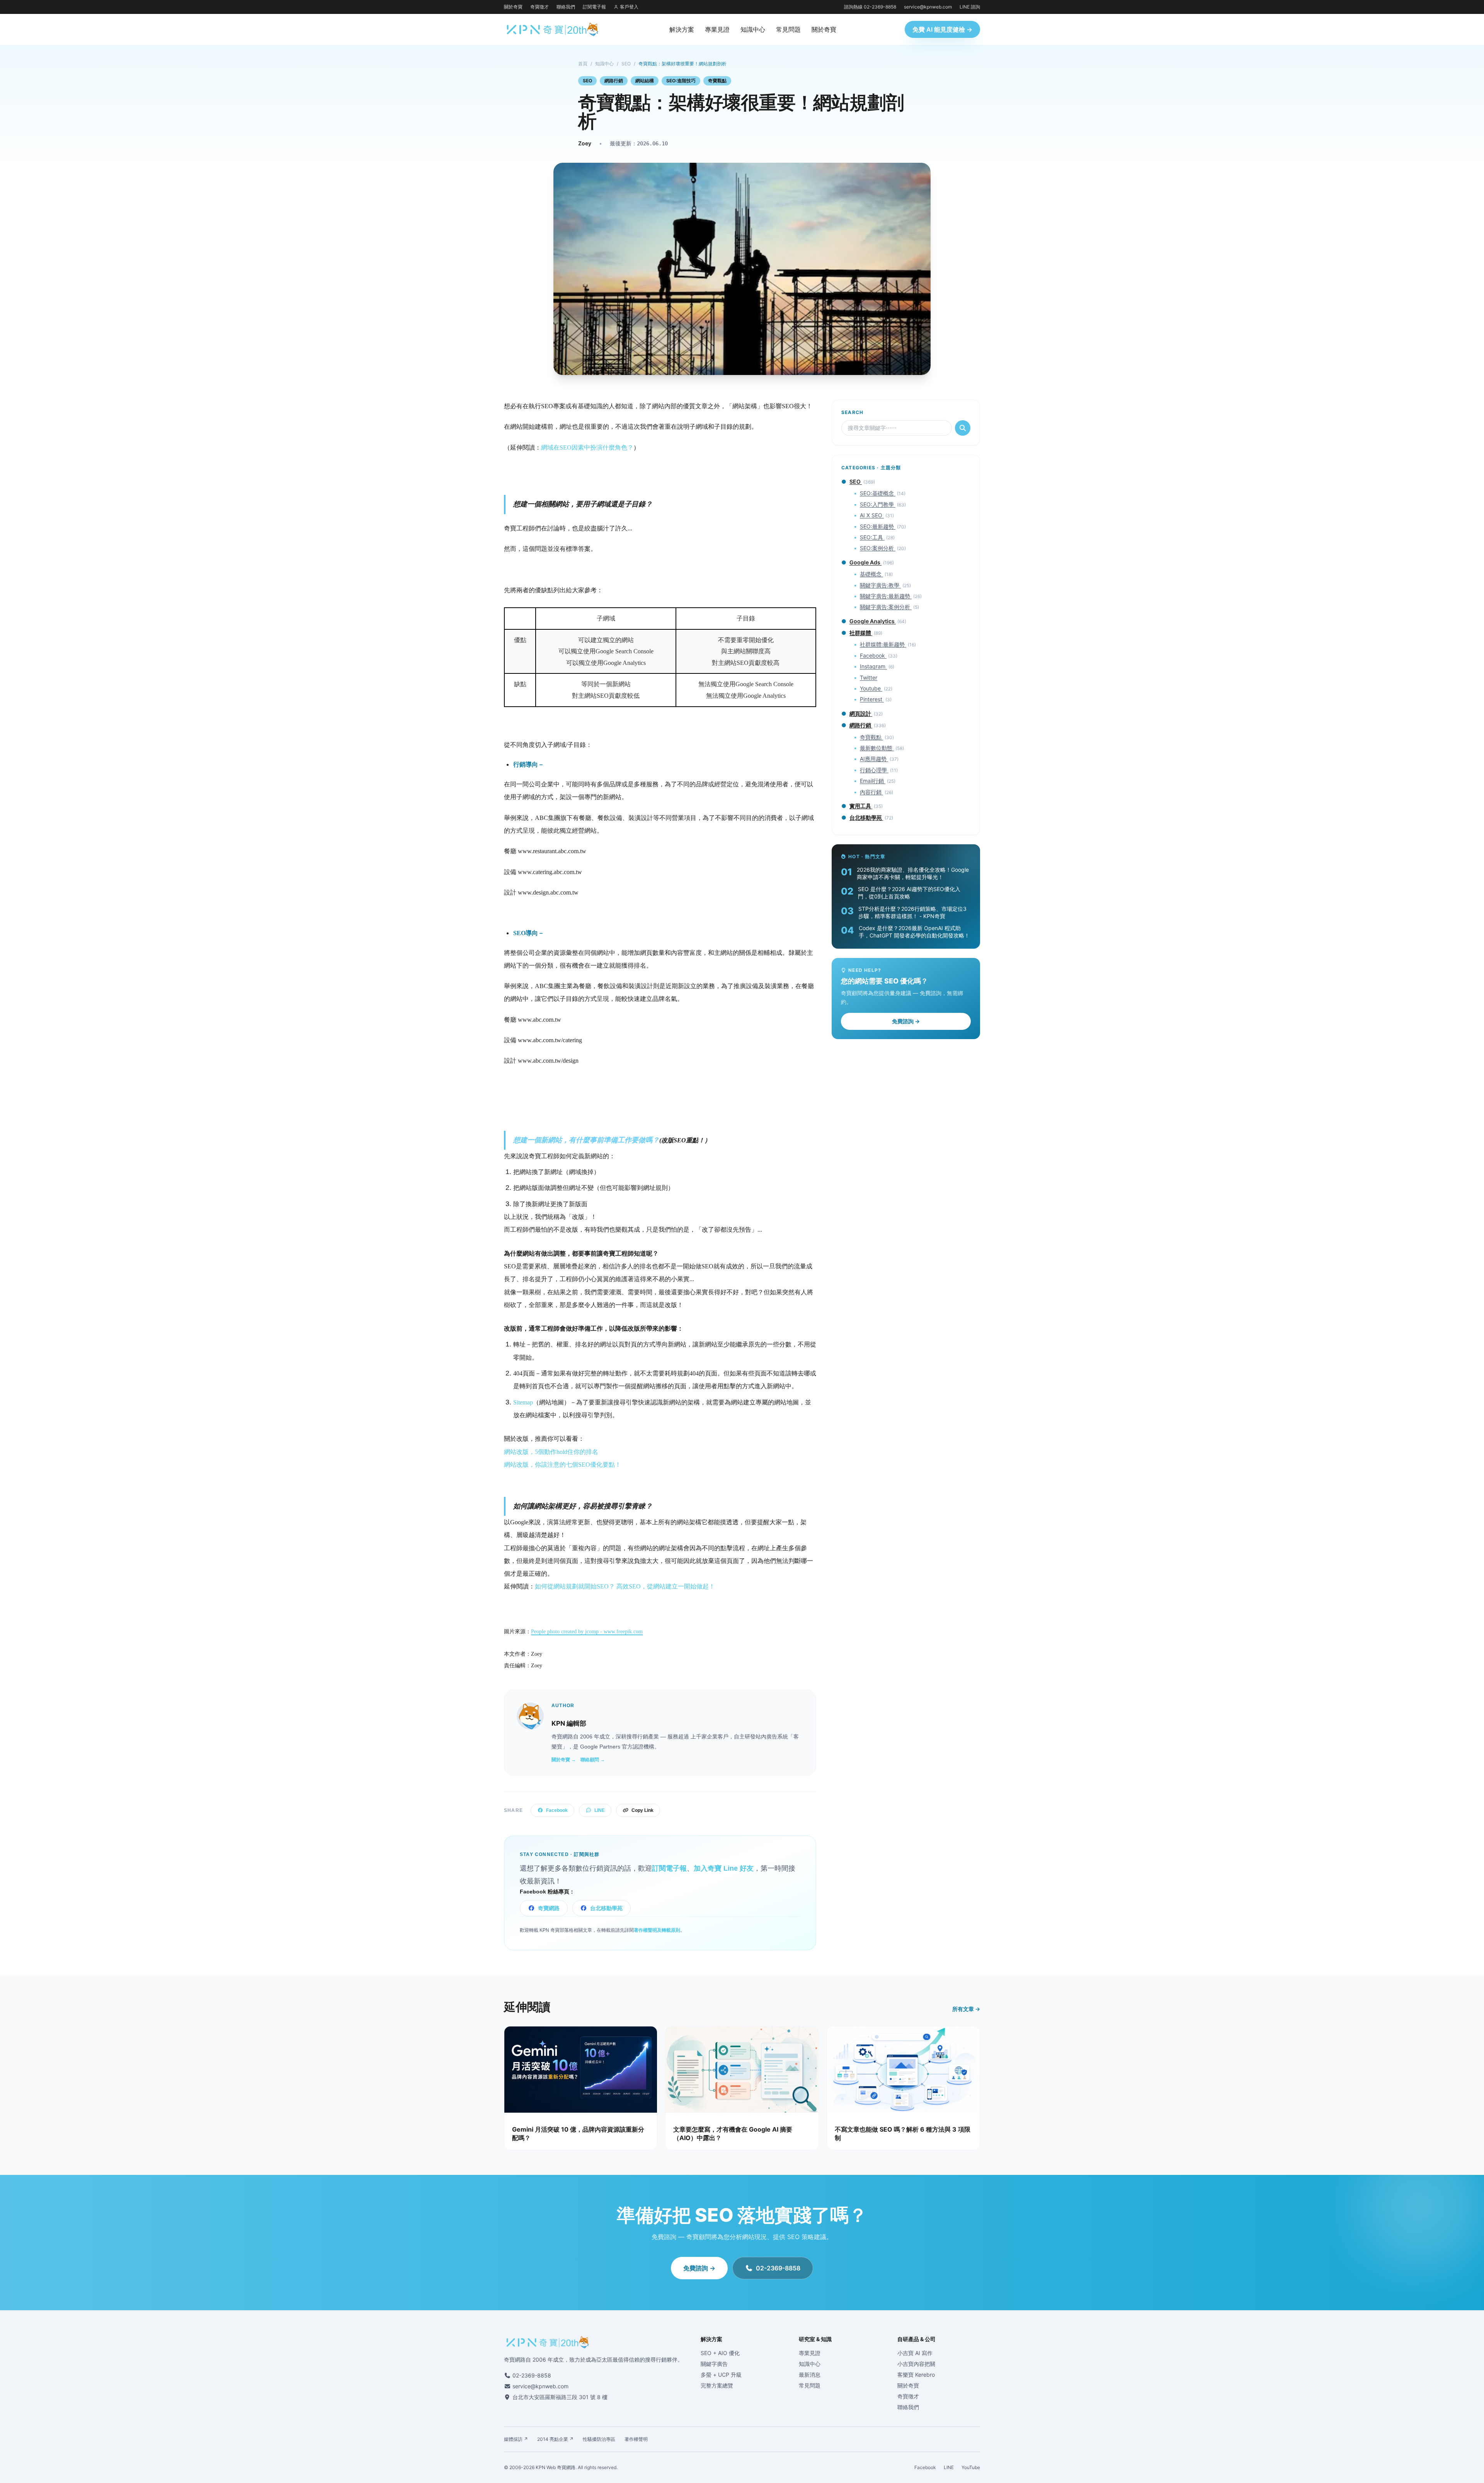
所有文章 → (966, 2009)
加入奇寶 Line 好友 (724, 1868)
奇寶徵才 (539, 7)
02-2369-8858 (778, 2268)
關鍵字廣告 (714, 2364)
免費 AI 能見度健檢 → (942, 29)
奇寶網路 (549, 1908)
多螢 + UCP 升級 (721, 2375)
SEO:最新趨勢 (878, 526)
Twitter (869, 677)
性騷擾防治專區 (599, 2439)
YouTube (971, 2467)
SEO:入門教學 (878, 504)
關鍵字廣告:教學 (880, 585)
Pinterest (872, 699)
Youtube (871, 688)
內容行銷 (871, 792)
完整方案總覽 (717, 2385)
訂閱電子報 (594, 7)
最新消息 (810, 2375)
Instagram (873, 666)
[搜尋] (963, 428)
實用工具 (861, 806)
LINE (600, 1810)
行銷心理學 (874, 770)
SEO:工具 (872, 537)
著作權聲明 (636, 2439)
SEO (626, 64)
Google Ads (865, 562)
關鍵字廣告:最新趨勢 (886, 596)
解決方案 (682, 29)
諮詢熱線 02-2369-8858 (870, 7)
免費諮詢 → (906, 1021)
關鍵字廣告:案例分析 (886, 607)
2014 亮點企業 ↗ (555, 2439)
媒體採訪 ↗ (516, 2439)
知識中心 (753, 29)
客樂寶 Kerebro (916, 2375)
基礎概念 (871, 574)
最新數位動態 (877, 748)
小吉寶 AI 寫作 (915, 2353)
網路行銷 (614, 81)
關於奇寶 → (564, 1760)
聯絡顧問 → (593, 1760)
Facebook (557, 1810)
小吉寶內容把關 (916, 2364)
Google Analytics (873, 621)
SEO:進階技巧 (681, 81)
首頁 (583, 64)
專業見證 (717, 29)
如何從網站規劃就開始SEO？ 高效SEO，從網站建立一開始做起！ (625, 1586)
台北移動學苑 (606, 1908)
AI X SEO (872, 515)
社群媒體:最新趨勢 (883, 644)
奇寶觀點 (717, 81)
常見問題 (788, 29)
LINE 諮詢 (970, 7)
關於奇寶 (513, 7)
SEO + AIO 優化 (720, 2353)
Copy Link (642, 1810)
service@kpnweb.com (928, 7)
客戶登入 (629, 7)
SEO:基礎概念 (878, 493)
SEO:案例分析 (878, 548)
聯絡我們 (566, 7)
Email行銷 (873, 781)
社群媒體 (861, 633)
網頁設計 (861, 713)
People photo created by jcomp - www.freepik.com (587, 1632)
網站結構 (645, 81)
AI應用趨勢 (874, 759)
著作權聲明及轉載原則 (657, 1930)
